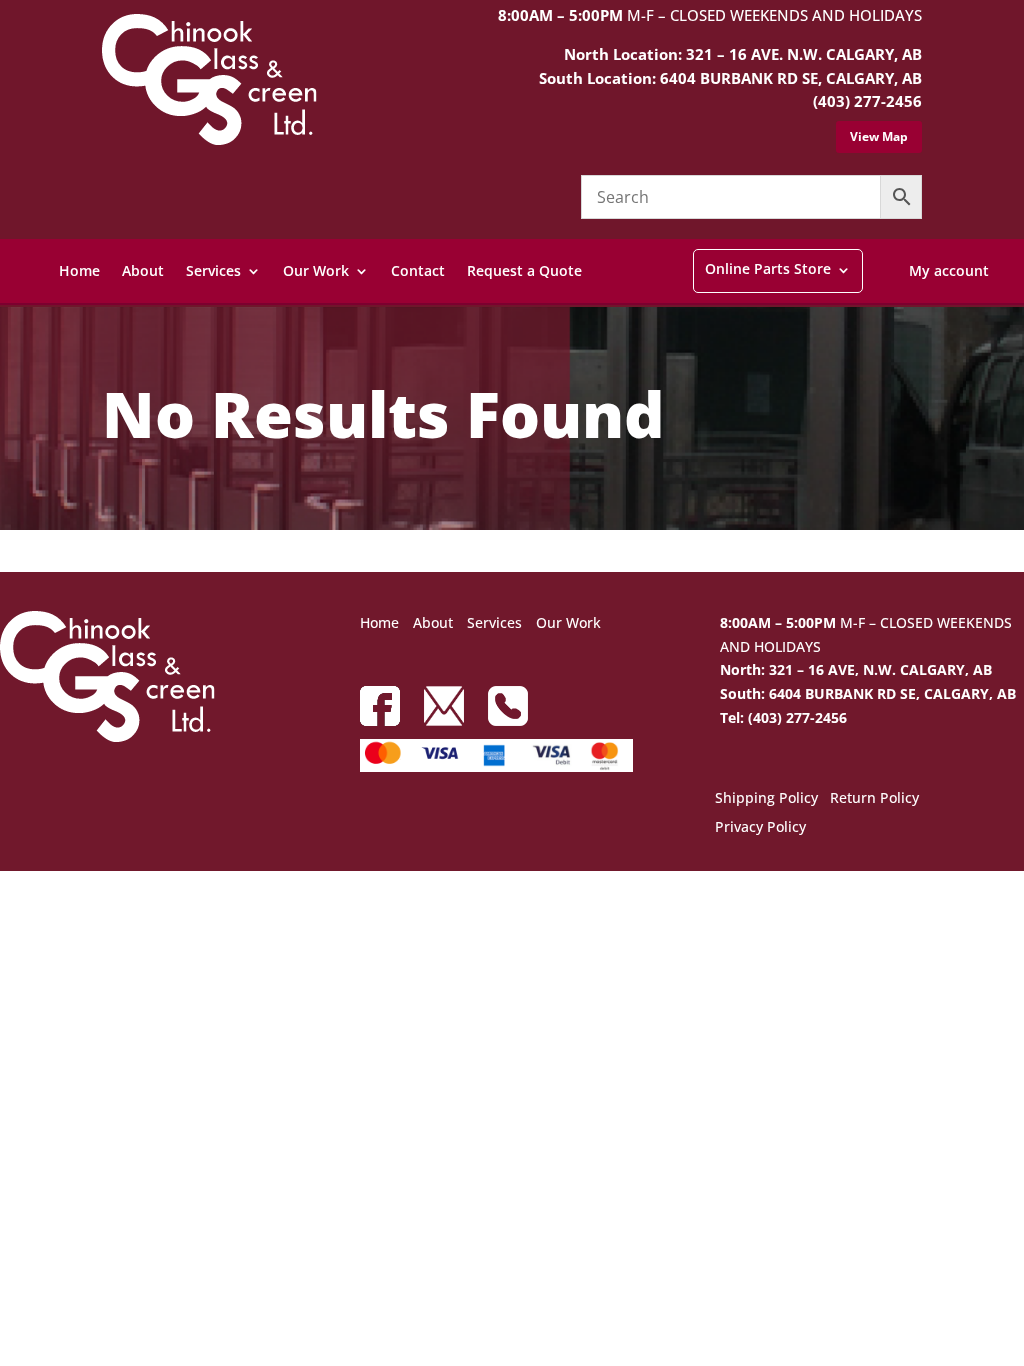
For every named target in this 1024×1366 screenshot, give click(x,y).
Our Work (316, 270)
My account (949, 270)
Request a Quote (524, 270)
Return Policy (874, 799)
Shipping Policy (766, 799)
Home (79, 270)
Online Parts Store (768, 268)
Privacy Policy (760, 828)
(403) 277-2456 (867, 101)
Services (213, 270)
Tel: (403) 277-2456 (783, 717)
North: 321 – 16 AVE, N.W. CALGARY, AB (856, 669)
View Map (879, 136)
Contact (418, 270)
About (143, 270)
